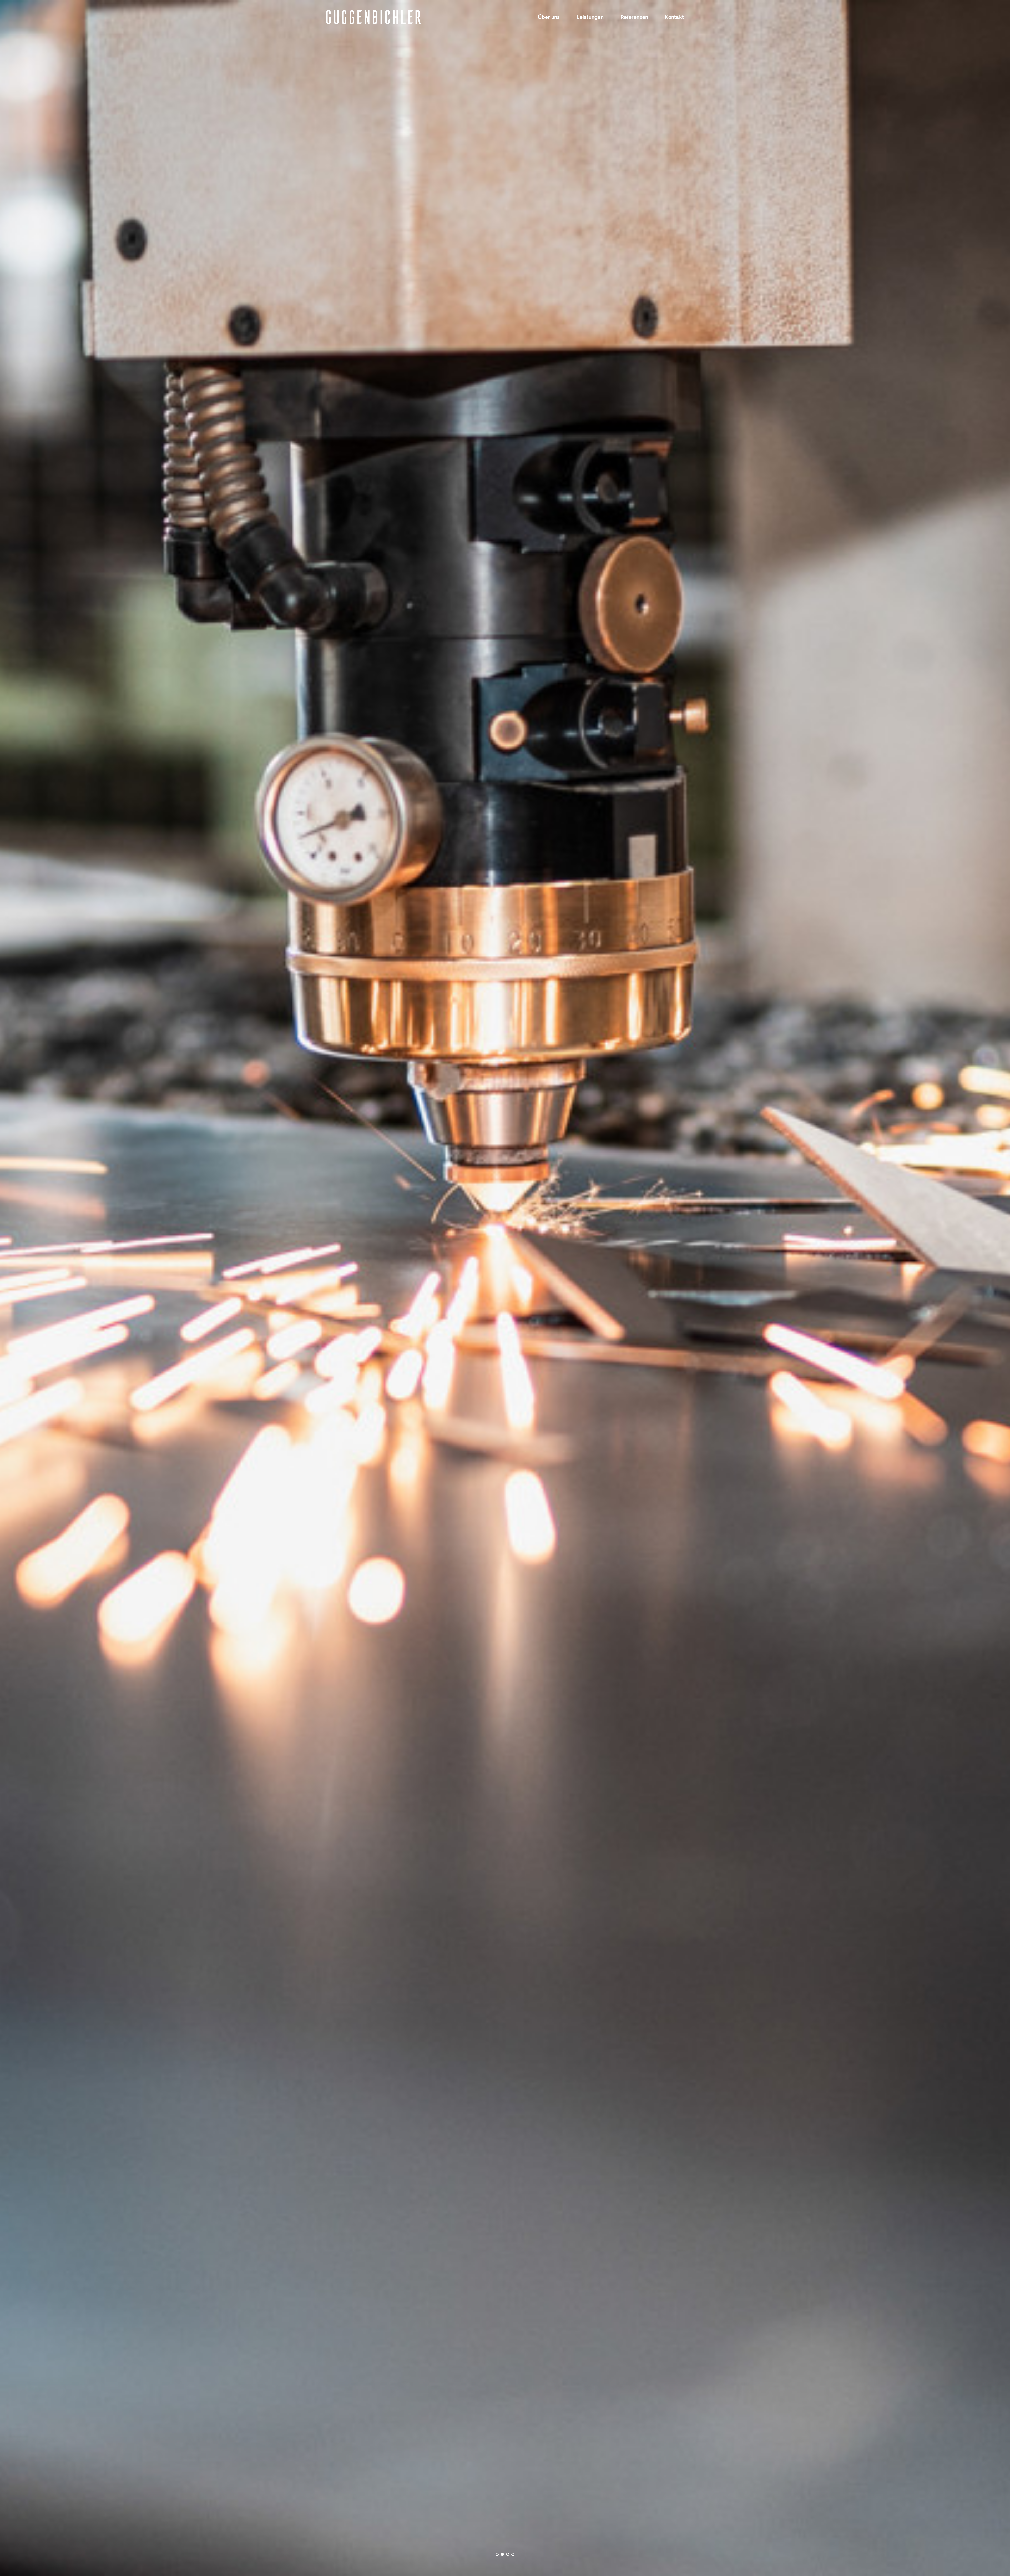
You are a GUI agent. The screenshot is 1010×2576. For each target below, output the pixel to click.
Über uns (549, 17)
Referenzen (634, 17)
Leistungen (590, 17)
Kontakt (674, 17)
